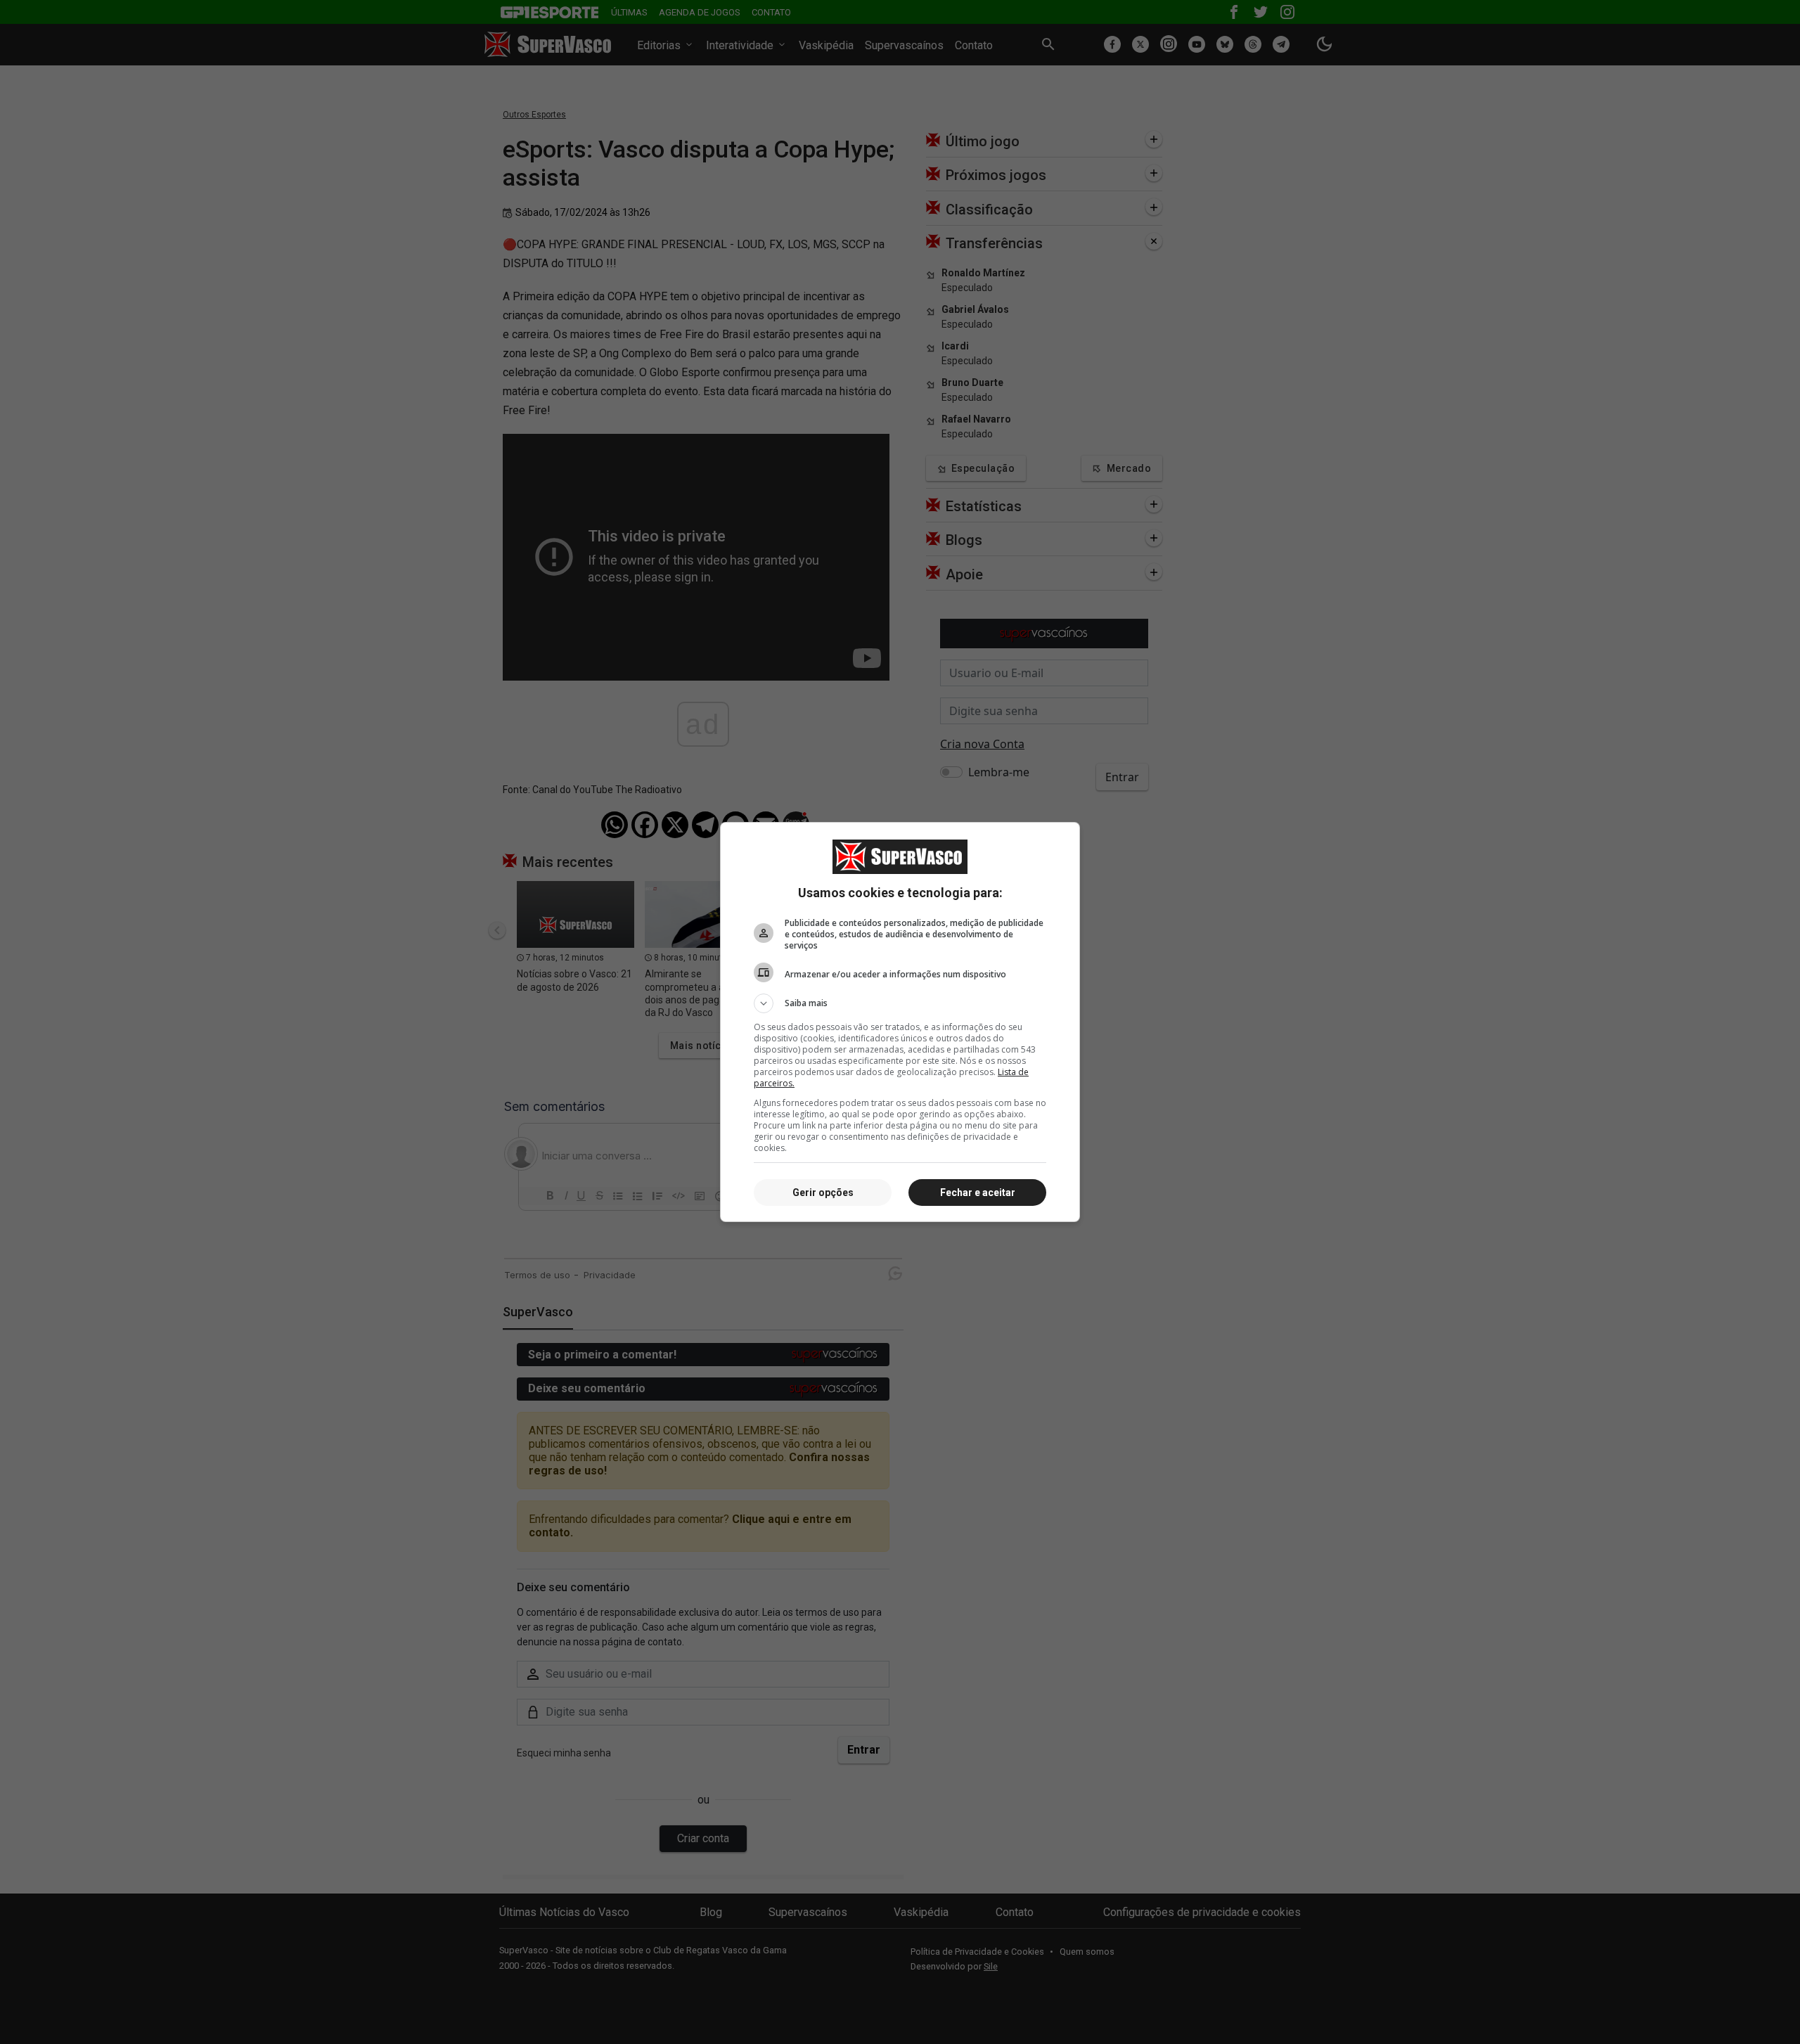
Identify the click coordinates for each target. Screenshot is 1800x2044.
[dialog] (900, 1022)
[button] (900, 1003)
